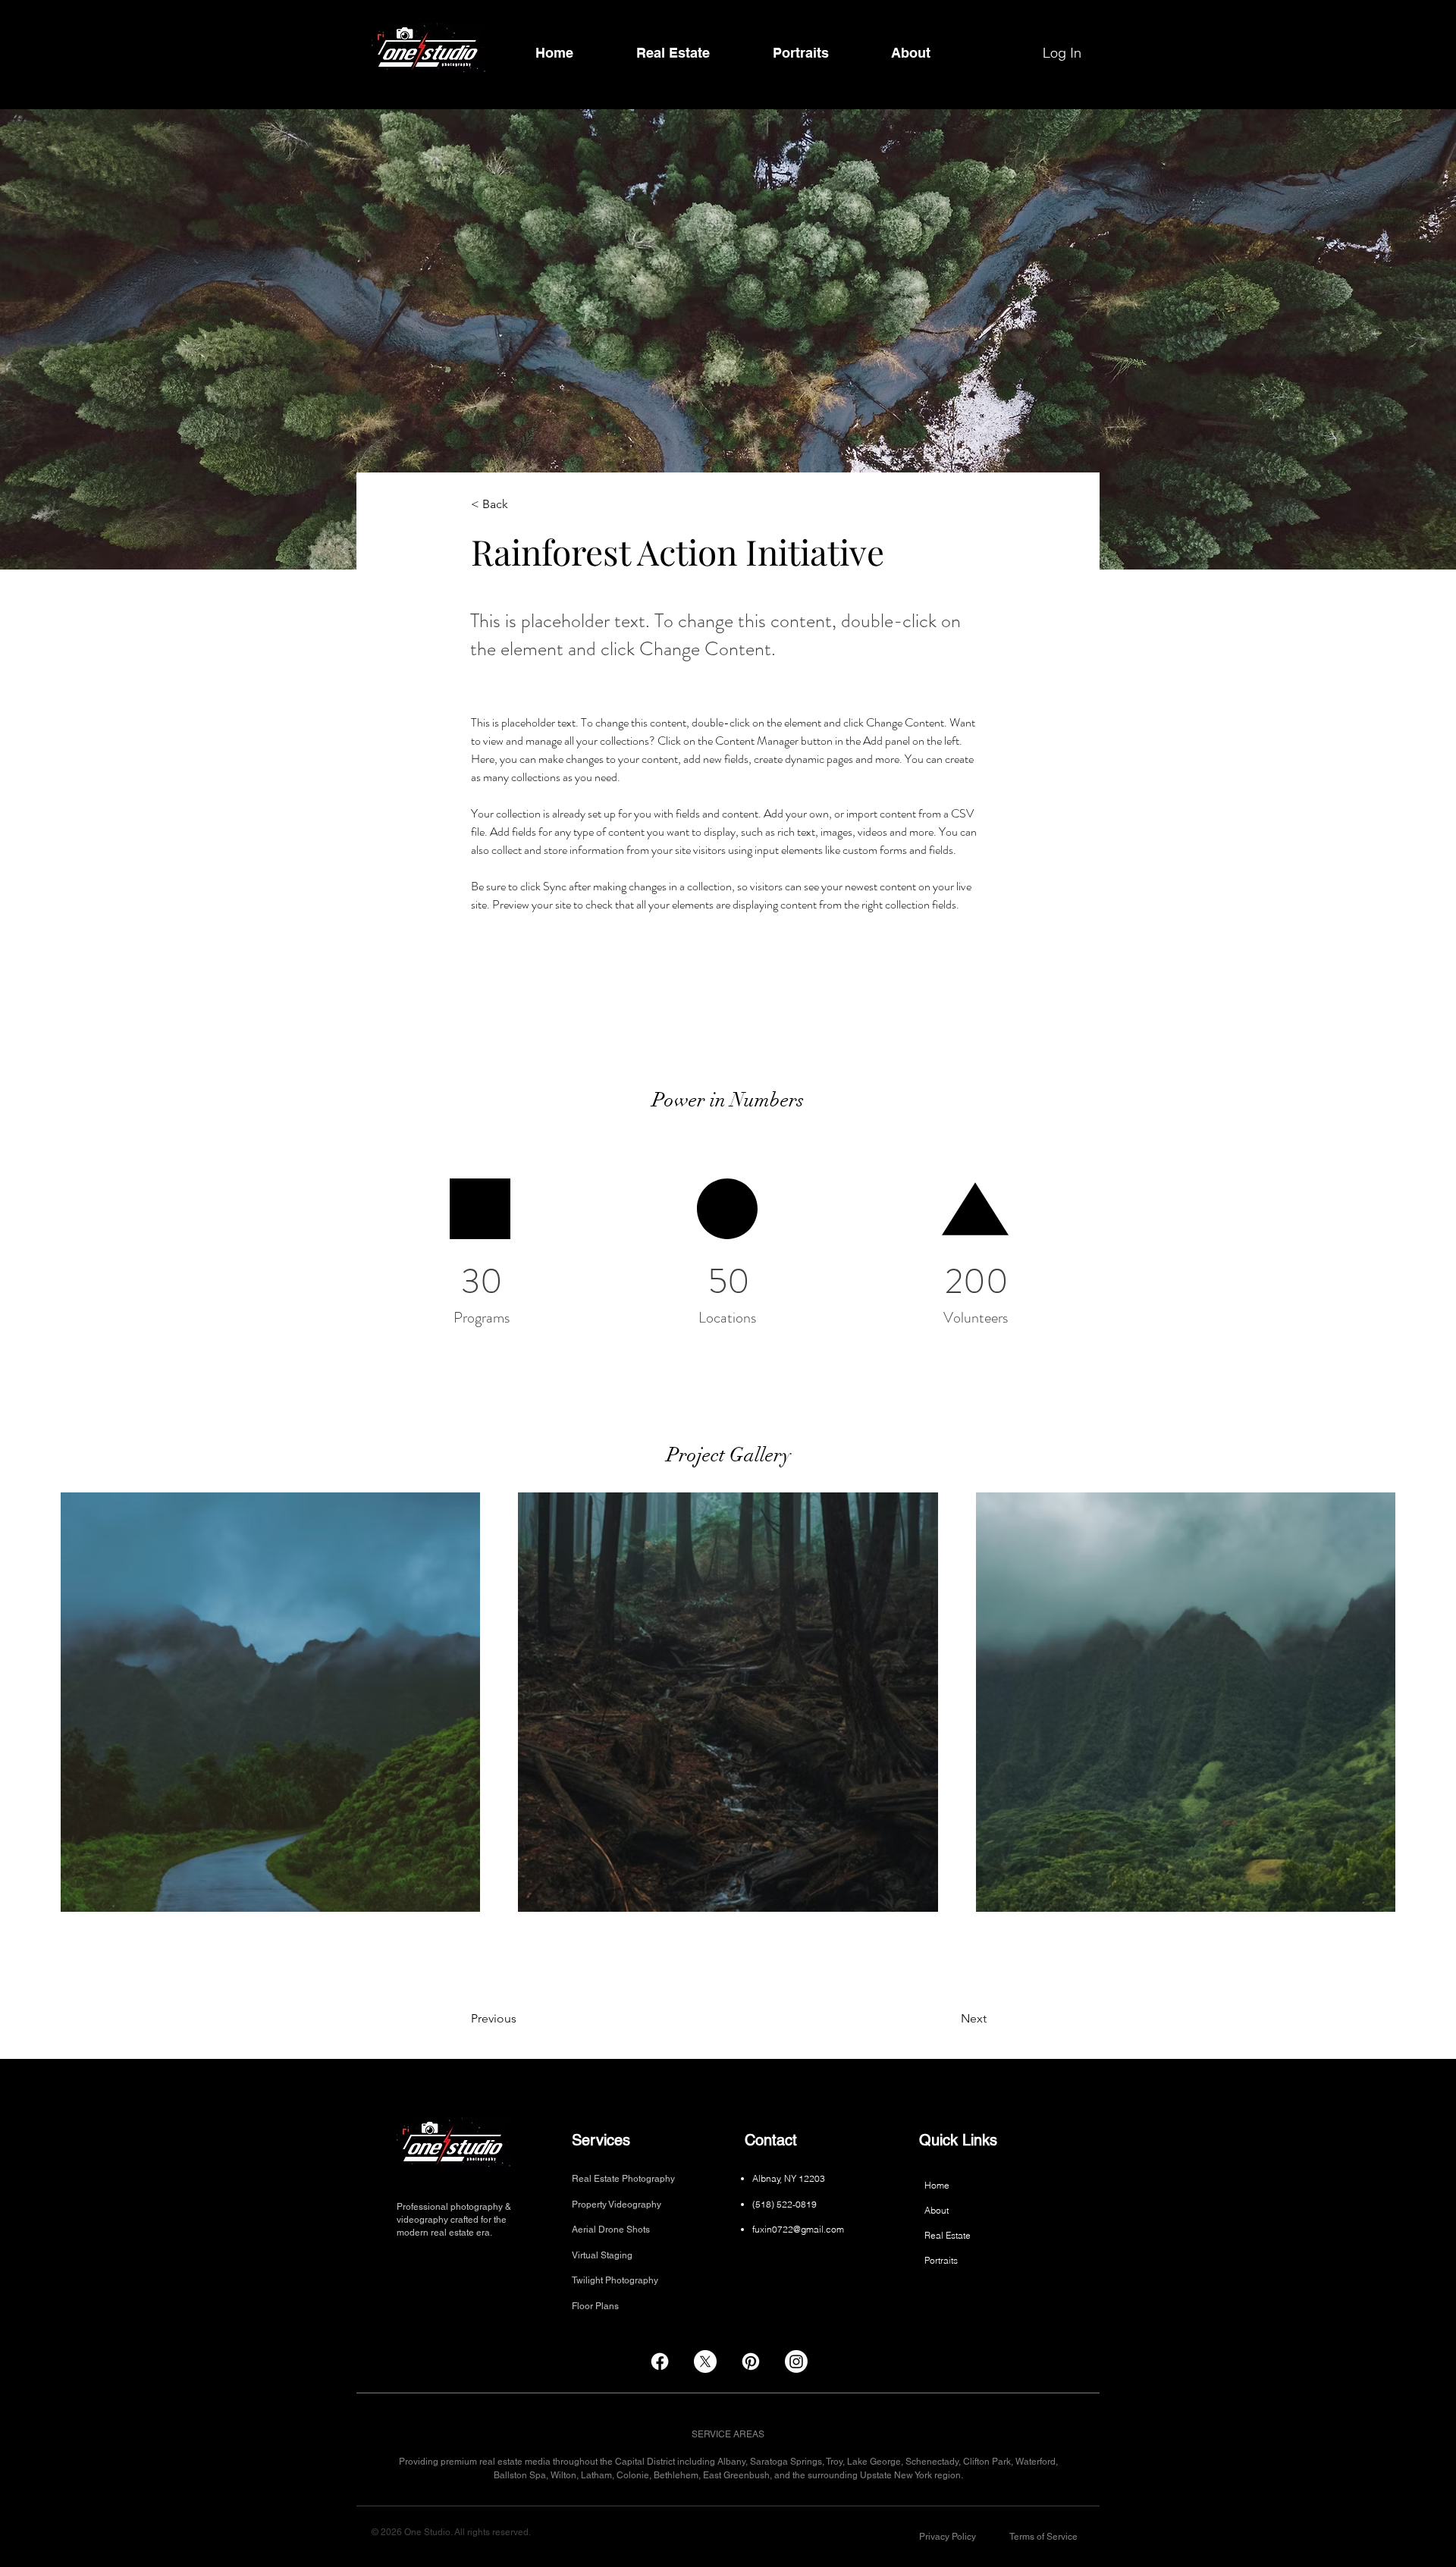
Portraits (941, 2260)
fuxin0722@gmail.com (798, 2229)
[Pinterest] (751, 2361)
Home (937, 2185)
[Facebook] (660, 2361)
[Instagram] (796, 2361)
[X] (705, 2361)
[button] (948, 2537)
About (937, 2210)
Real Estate (948, 2235)
